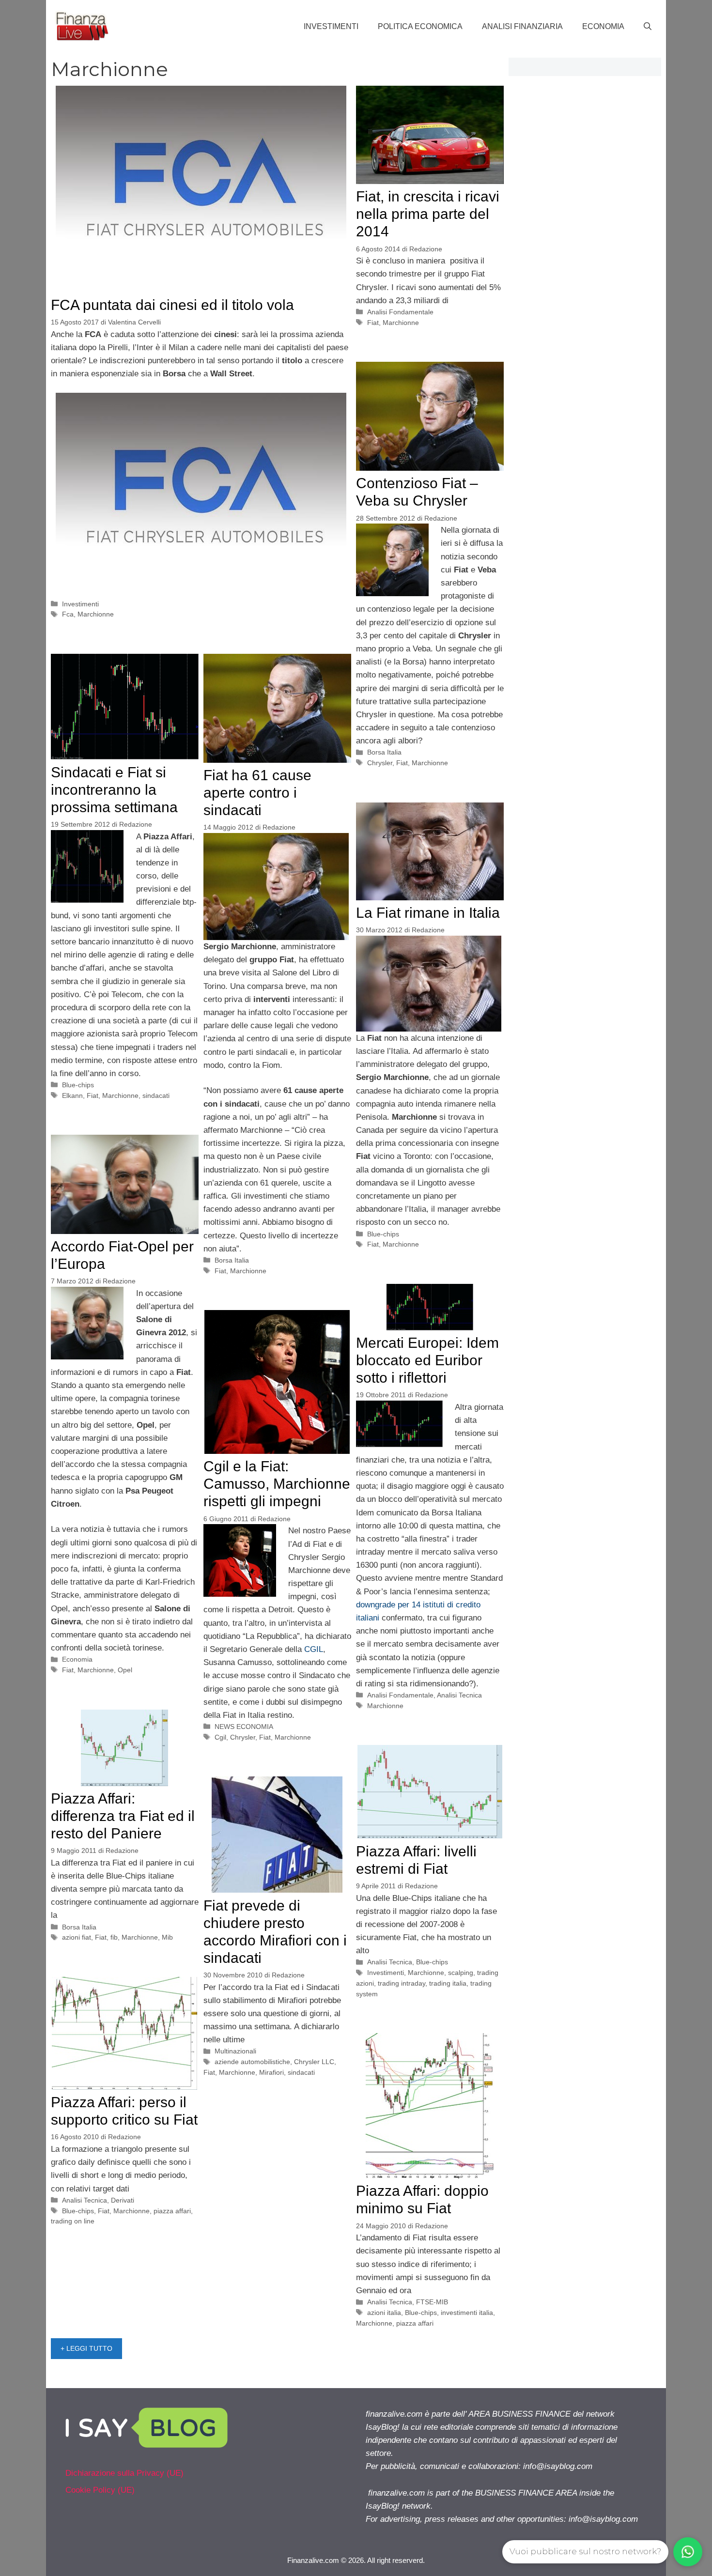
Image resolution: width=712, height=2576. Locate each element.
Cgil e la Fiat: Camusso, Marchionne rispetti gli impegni (277, 1484)
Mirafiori (271, 2072)
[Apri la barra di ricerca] (648, 27)
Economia (603, 26)
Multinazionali (235, 2051)
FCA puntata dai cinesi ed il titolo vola (172, 305)
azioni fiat (77, 1937)
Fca (68, 614)
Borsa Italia (384, 752)
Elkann (72, 1095)
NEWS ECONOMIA (244, 1727)
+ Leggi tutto (86, 2348)
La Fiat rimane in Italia (428, 913)
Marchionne (96, 614)
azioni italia (384, 2313)
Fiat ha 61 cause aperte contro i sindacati (257, 793)
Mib (167, 1937)
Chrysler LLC (314, 2062)
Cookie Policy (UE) (100, 2490)
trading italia (448, 1983)
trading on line (73, 2221)
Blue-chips (78, 1085)
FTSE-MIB (432, 2302)
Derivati (123, 2200)
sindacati (156, 1095)
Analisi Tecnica (459, 1695)
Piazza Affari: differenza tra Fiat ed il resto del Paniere (123, 1816)
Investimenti (331, 26)
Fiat (373, 323)
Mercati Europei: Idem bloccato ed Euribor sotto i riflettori (427, 1360)
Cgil (220, 1737)
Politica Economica (420, 26)
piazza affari (172, 2211)
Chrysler (380, 763)
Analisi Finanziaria (522, 26)
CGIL (314, 1649)
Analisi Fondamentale (400, 312)
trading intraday (402, 1983)
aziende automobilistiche (252, 2062)
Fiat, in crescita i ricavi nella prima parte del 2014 (428, 214)
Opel (125, 1670)
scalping (461, 1973)
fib (114, 1937)
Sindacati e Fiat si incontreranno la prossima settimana (114, 790)
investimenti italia (467, 2313)
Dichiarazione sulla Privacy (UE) (124, 2473)
